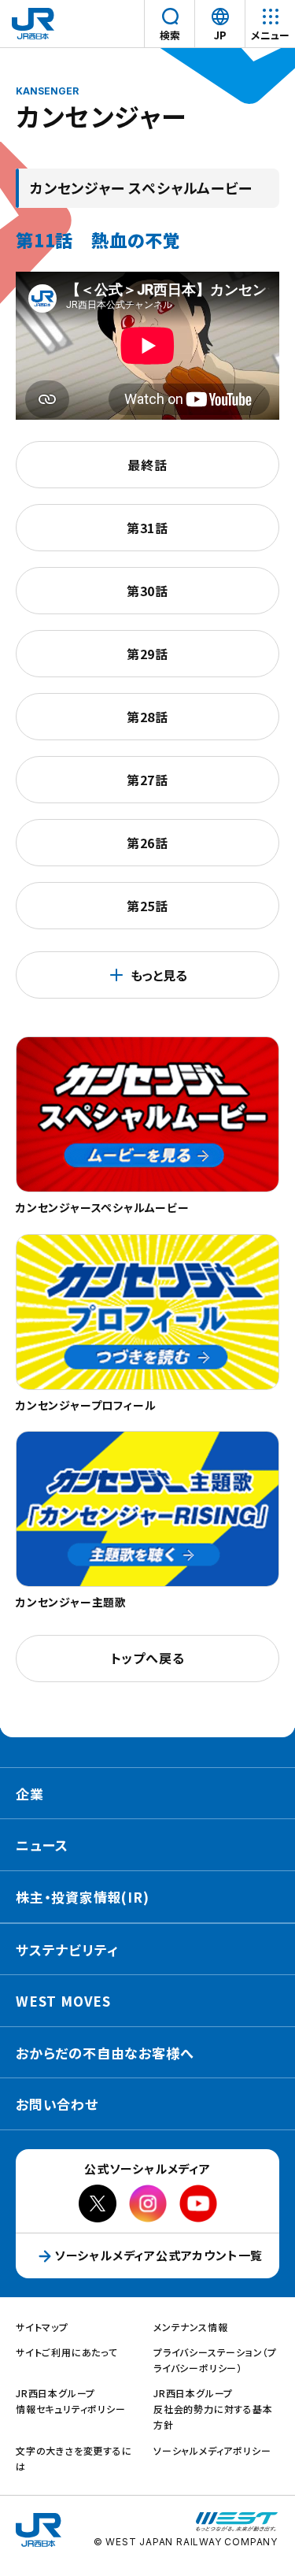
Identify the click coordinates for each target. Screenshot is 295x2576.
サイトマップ (42, 2327)
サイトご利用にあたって (67, 2352)
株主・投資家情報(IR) (83, 1897)
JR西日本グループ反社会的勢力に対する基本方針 (213, 2409)
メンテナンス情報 (190, 2327)
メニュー (270, 35)
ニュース (42, 1845)
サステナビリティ (67, 1950)
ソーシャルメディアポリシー (212, 2450)
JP (222, 36)
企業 (30, 1794)
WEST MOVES (63, 2001)
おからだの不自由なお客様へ (105, 2053)
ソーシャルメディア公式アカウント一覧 (159, 2255)
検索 (170, 35)
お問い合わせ (57, 2104)
